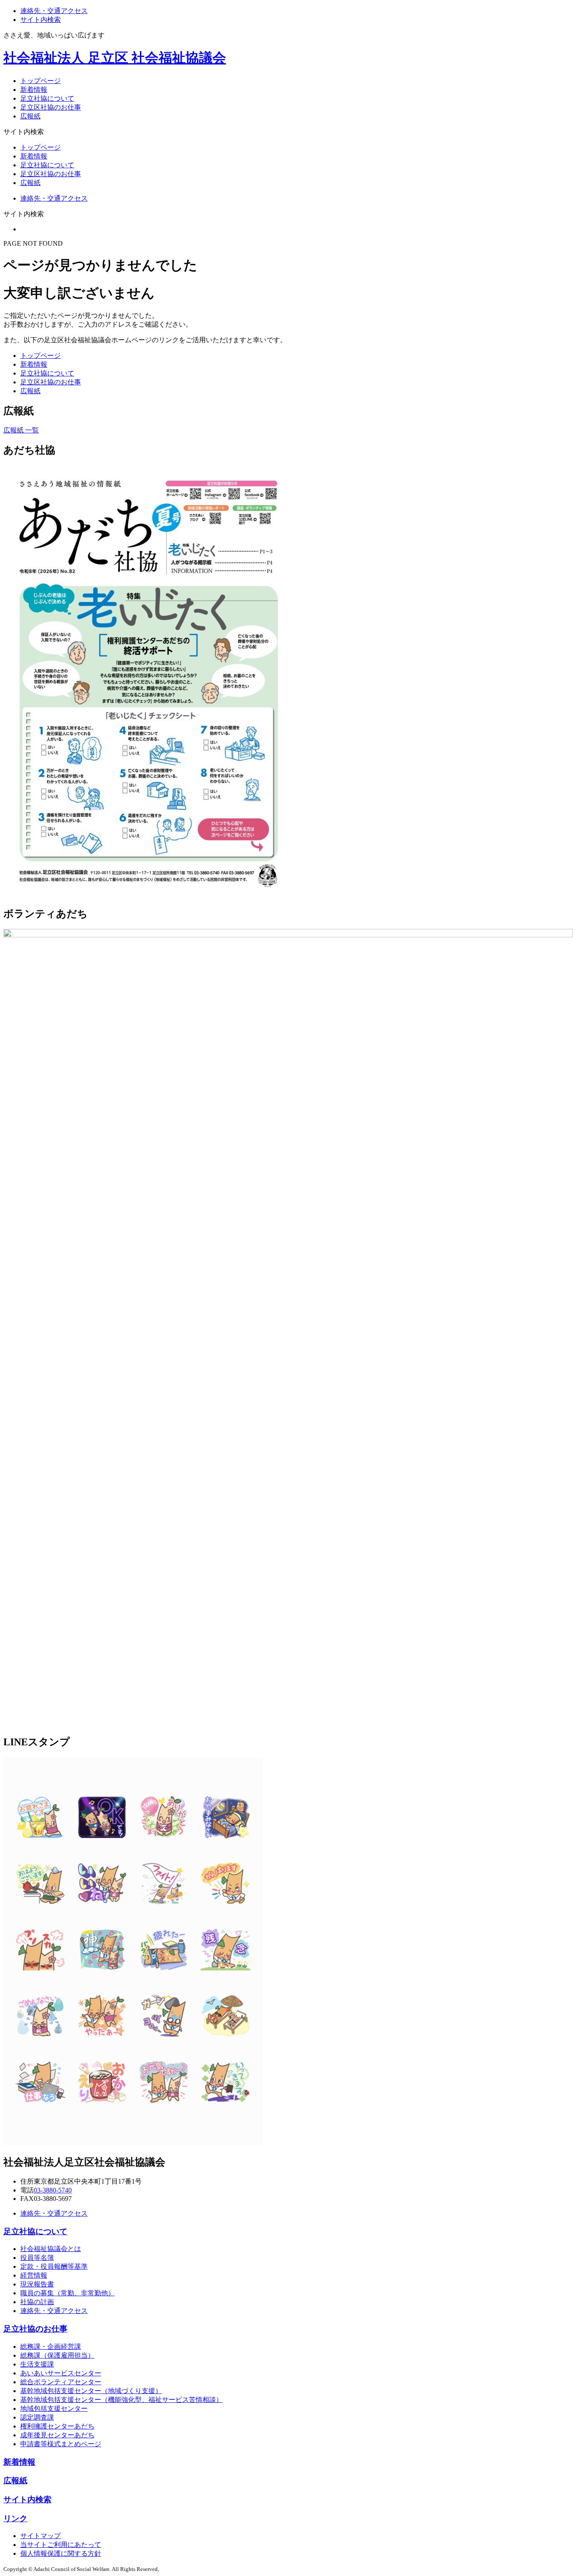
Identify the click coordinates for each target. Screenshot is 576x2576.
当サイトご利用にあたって (61, 2545)
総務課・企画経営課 (51, 2347)
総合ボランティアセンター (61, 2382)
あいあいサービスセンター (61, 2373)
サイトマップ (40, 2536)
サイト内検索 (40, 20)
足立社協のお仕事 (35, 2329)
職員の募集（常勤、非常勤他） (67, 2293)
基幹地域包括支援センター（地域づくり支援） (91, 2391)
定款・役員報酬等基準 (54, 2266)
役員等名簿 (37, 2258)
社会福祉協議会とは (51, 2249)
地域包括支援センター (54, 2408)
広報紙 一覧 (21, 430)
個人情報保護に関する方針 (61, 2553)
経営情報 (34, 2275)
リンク (15, 2518)
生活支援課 (37, 2364)
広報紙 (30, 116)
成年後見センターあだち (57, 2435)
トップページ (40, 81)
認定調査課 (37, 2417)
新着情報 (34, 90)
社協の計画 (37, 2302)
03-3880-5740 (53, 2190)
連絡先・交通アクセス (54, 11)
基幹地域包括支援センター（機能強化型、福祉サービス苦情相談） (121, 2400)
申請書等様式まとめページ (61, 2444)
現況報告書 (37, 2284)
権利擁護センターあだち (57, 2426)
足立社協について (47, 98)
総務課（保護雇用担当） (57, 2355)
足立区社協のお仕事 (51, 107)
